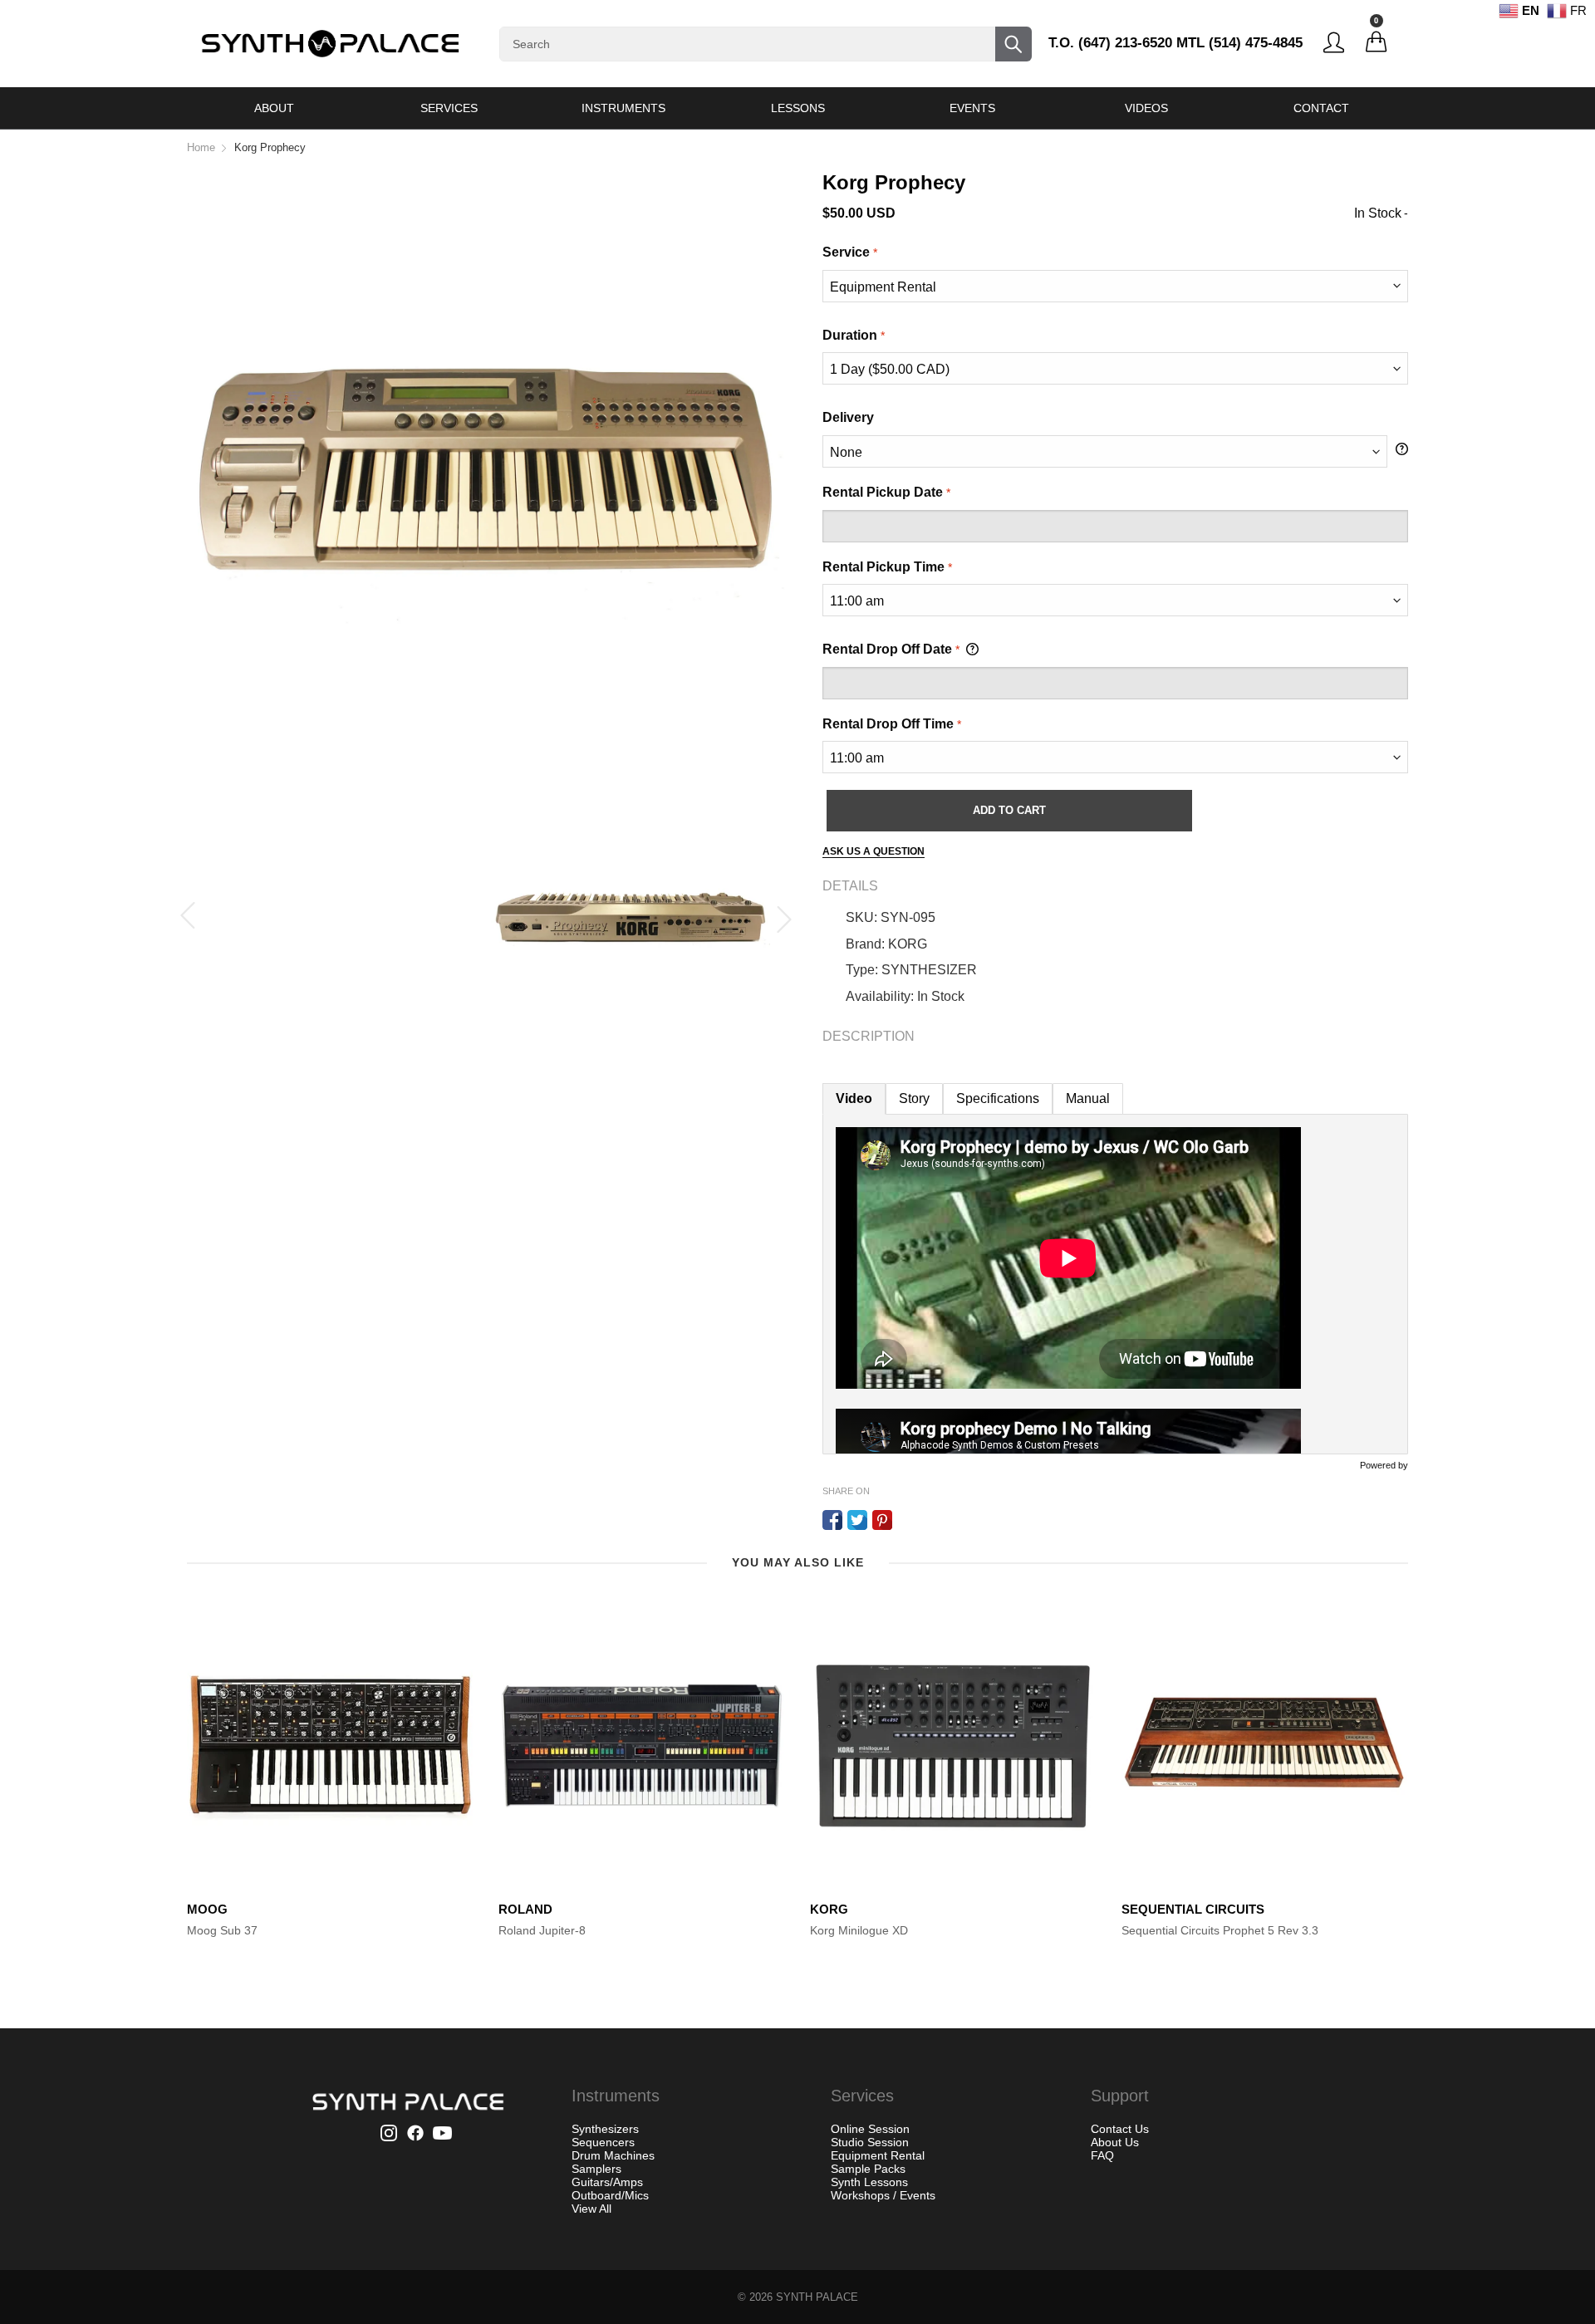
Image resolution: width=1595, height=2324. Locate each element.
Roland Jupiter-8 (542, 1930)
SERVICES (449, 108)
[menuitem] (274, 108)
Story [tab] (914, 1098)
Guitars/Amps (607, 2182)
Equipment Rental (878, 2155)
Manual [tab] (1088, 1098)
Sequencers (603, 2142)
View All (591, 2209)
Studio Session (870, 2142)
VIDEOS (1146, 108)
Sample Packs (868, 2169)
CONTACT (1321, 108)
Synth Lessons (869, 2182)
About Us (1115, 2142)
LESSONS (798, 108)
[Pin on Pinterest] (882, 1520)
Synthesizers (605, 2129)
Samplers (596, 2169)
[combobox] (766, 44)
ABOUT (274, 108)
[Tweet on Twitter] (857, 1520)
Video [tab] (854, 1098)
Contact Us (1120, 2129)
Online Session (870, 2129)
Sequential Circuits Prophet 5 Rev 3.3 (1220, 1930)
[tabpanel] (1115, 1284)
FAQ (1102, 2155)
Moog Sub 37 (222, 1930)
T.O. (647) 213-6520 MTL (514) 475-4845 (1175, 43)
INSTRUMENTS (623, 108)
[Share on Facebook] (832, 1520)
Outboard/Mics (610, 2195)
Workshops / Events (883, 2195)
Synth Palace (817, 2297)
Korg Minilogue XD (859, 1930)
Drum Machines (613, 2155)
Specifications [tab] (998, 1098)
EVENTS (972, 108)
